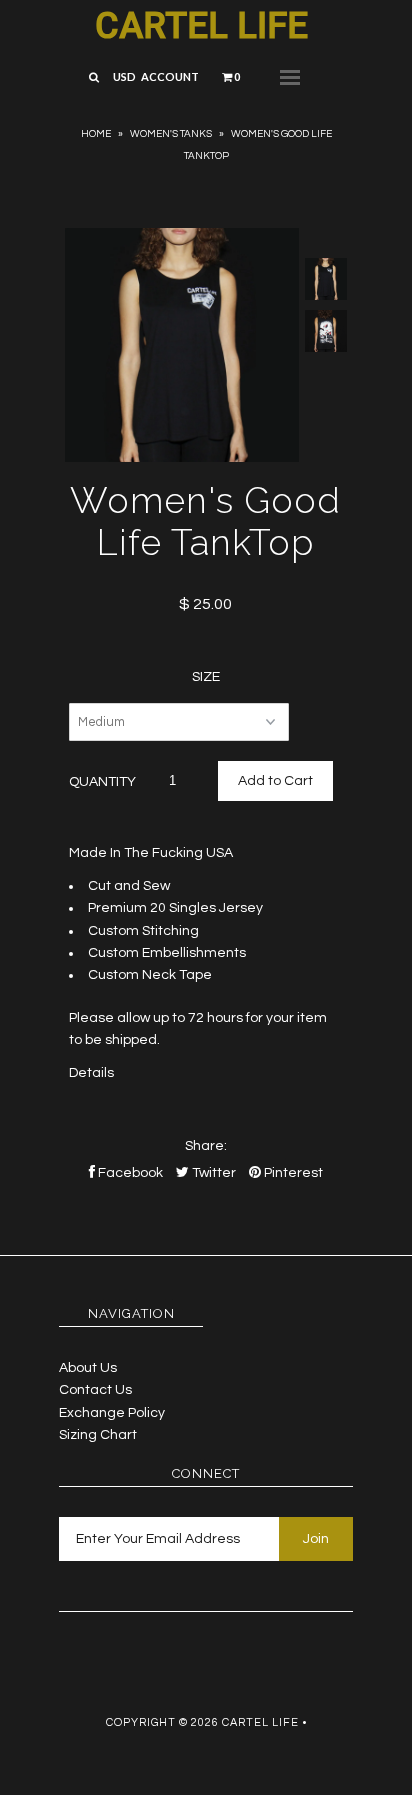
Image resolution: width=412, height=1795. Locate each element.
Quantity (102, 782)
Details (91, 1073)
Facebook (129, 1173)
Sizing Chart (98, 1435)
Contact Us (95, 1390)
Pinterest (292, 1173)
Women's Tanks (171, 134)
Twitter (212, 1173)
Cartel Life (201, 26)
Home (96, 134)
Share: (206, 1146)
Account (170, 76)
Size (206, 677)
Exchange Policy (112, 1413)
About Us (88, 1368)
